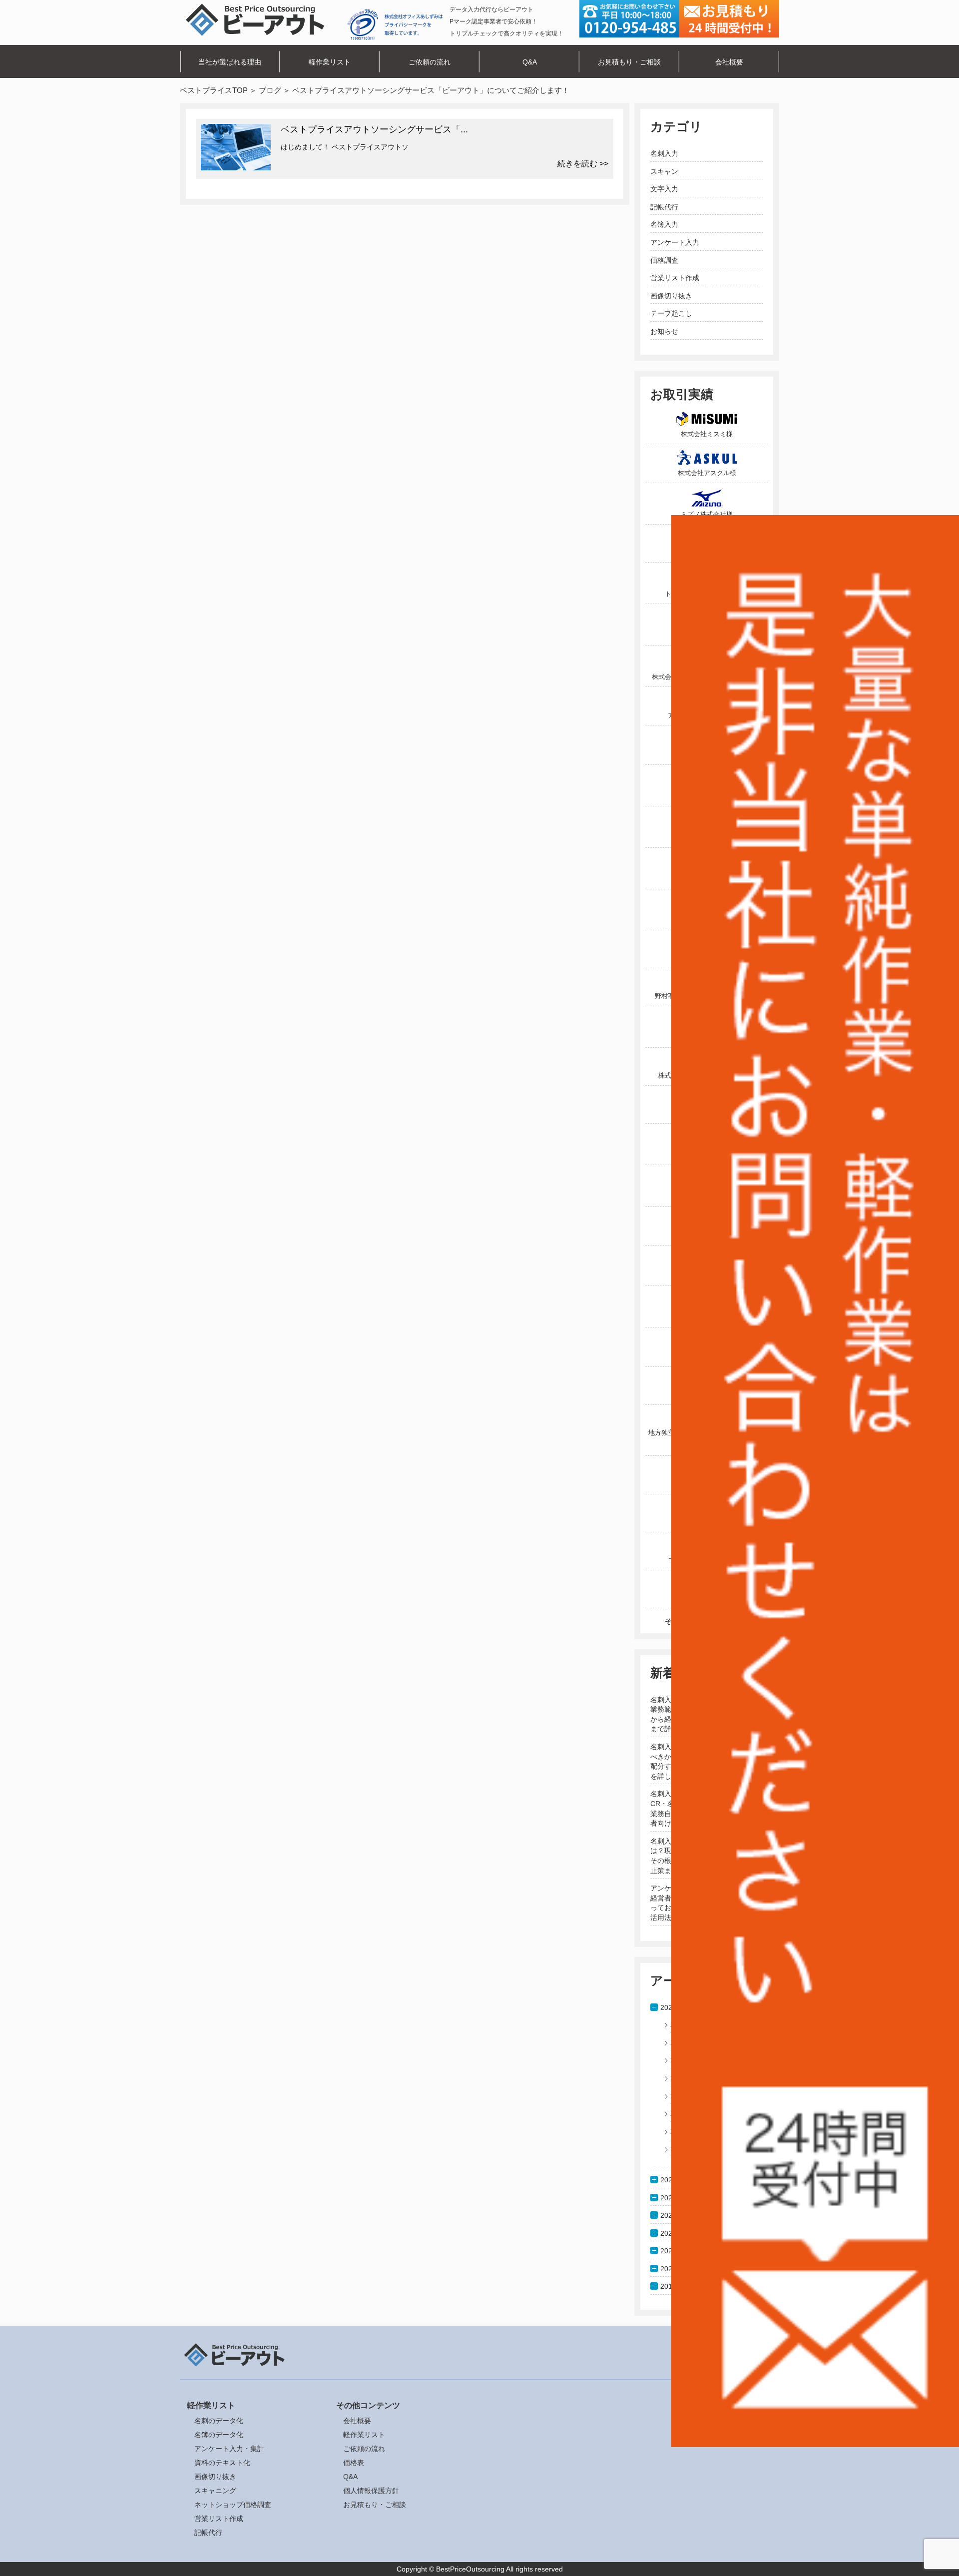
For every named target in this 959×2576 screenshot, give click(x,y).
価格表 (354, 2463)
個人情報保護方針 (371, 2491)
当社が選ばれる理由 (230, 62)
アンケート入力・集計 (229, 2449)
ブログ (270, 90)
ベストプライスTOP (214, 90)
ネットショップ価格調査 (233, 2505)
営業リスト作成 (675, 278)
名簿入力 (664, 224)
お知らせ (664, 331)
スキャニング (215, 2491)
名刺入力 (664, 153)
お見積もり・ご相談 (629, 62)
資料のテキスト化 (222, 2463)
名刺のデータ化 (219, 2421)
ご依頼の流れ (430, 62)
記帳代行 (664, 207)
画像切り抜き (671, 296)
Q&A (530, 62)
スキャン (664, 171)
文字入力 (664, 189)
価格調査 (664, 260)
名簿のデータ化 (219, 2435)
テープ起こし (671, 313)
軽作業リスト (330, 62)
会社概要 (729, 62)
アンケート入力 (675, 242)
